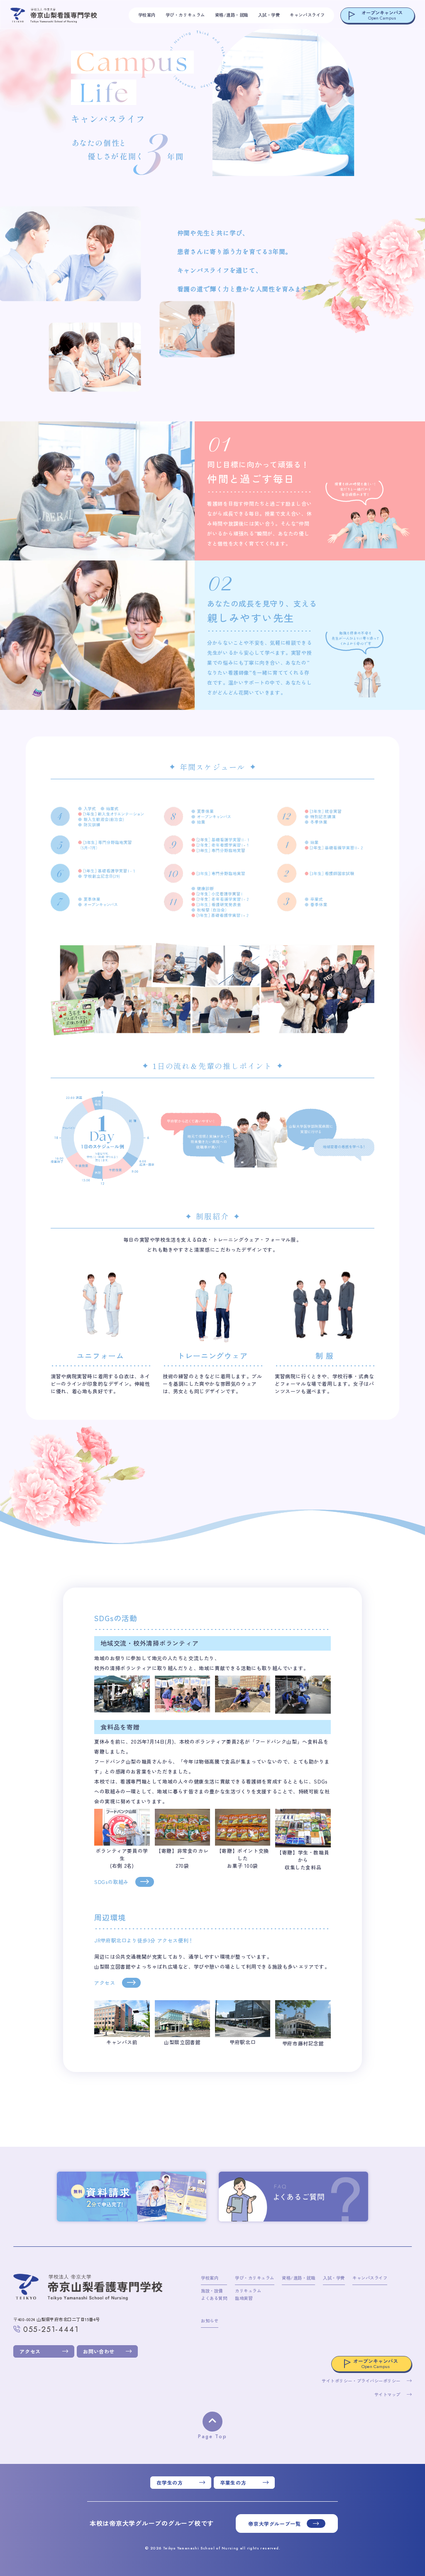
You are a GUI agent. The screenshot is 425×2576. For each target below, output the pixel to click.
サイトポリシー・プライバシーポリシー (361, 2381)
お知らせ (210, 2320)
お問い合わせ (99, 2351)
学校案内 (147, 15)
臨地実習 (244, 2298)
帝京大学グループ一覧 (274, 2523)
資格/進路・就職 (232, 15)
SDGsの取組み (111, 1882)
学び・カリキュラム (185, 15)
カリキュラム (248, 2291)
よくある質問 (214, 2298)
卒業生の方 (233, 2482)
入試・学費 (269, 15)
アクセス (105, 1983)
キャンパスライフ (307, 15)
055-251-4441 (51, 2330)
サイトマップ (387, 2394)
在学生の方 (170, 2482)
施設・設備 (212, 2291)
